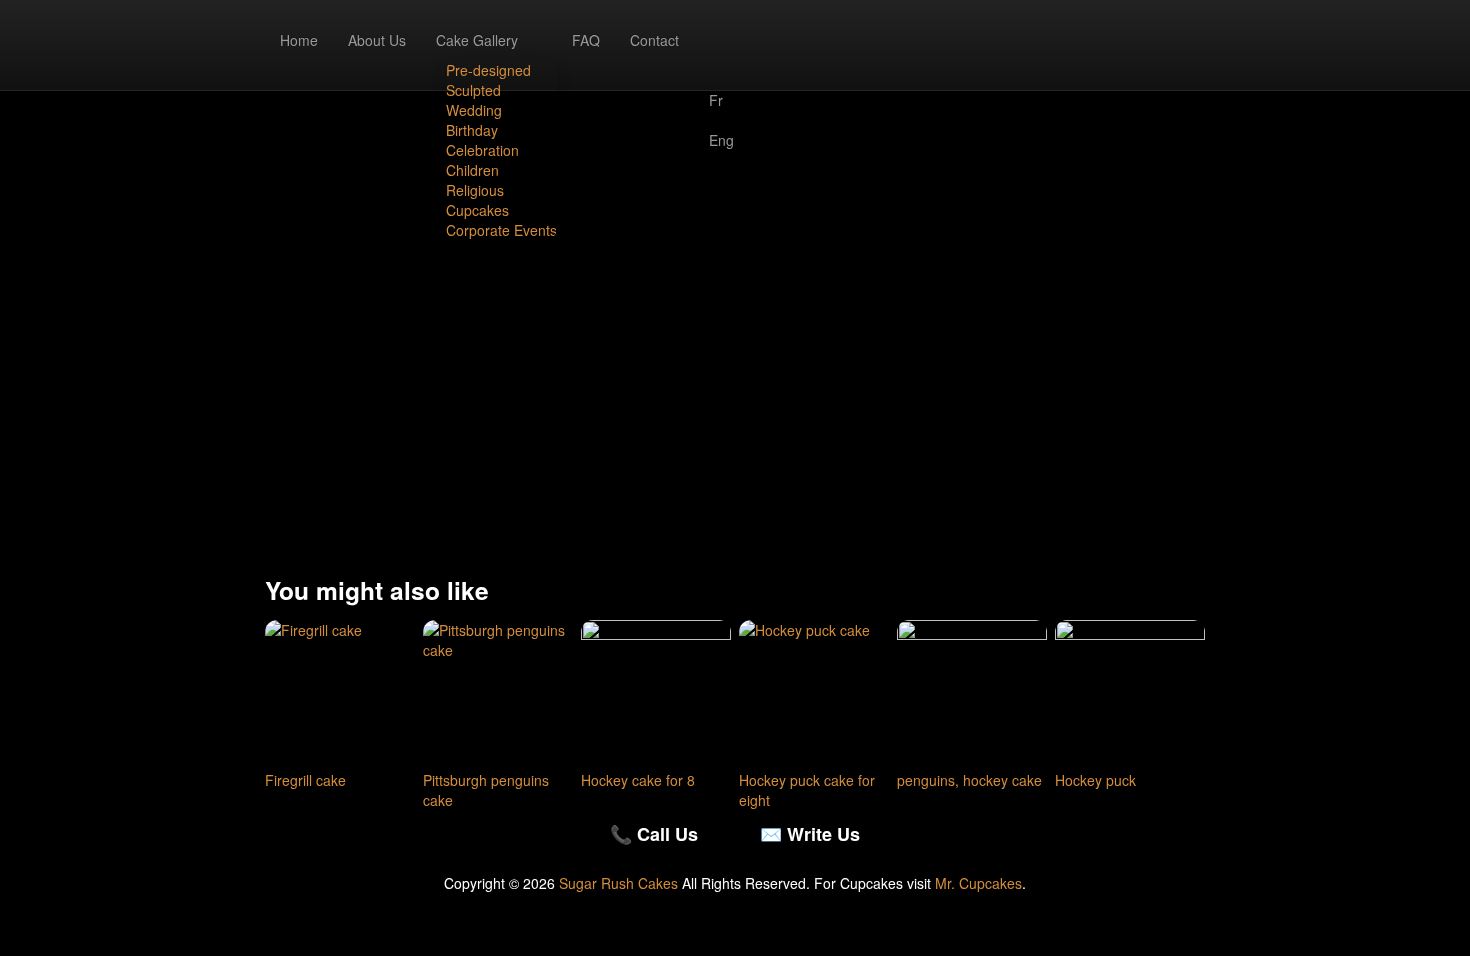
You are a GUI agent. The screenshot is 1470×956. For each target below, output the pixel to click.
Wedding (474, 110)
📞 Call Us (654, 834)
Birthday (472, 130)
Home (299, 40)
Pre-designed (488, 70)
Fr (716, 100)
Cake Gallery (477, 40)
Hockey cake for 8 (638, 780)
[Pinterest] (721, 70)
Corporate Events (501, 230)
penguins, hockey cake (969, 780)
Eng (721, 140)
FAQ (586, 40)
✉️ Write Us (810, 834)
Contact (654, 40)
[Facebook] (721, 30)
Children (472, 170)
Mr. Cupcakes (978, 883)
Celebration (482, 150)
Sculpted (473, 90)
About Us (377, 40)
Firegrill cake (305, 780)
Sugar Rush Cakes (618, 883)
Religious (475, 190)
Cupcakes (477, 210)
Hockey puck (1095, 780)
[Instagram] (721, 50)
